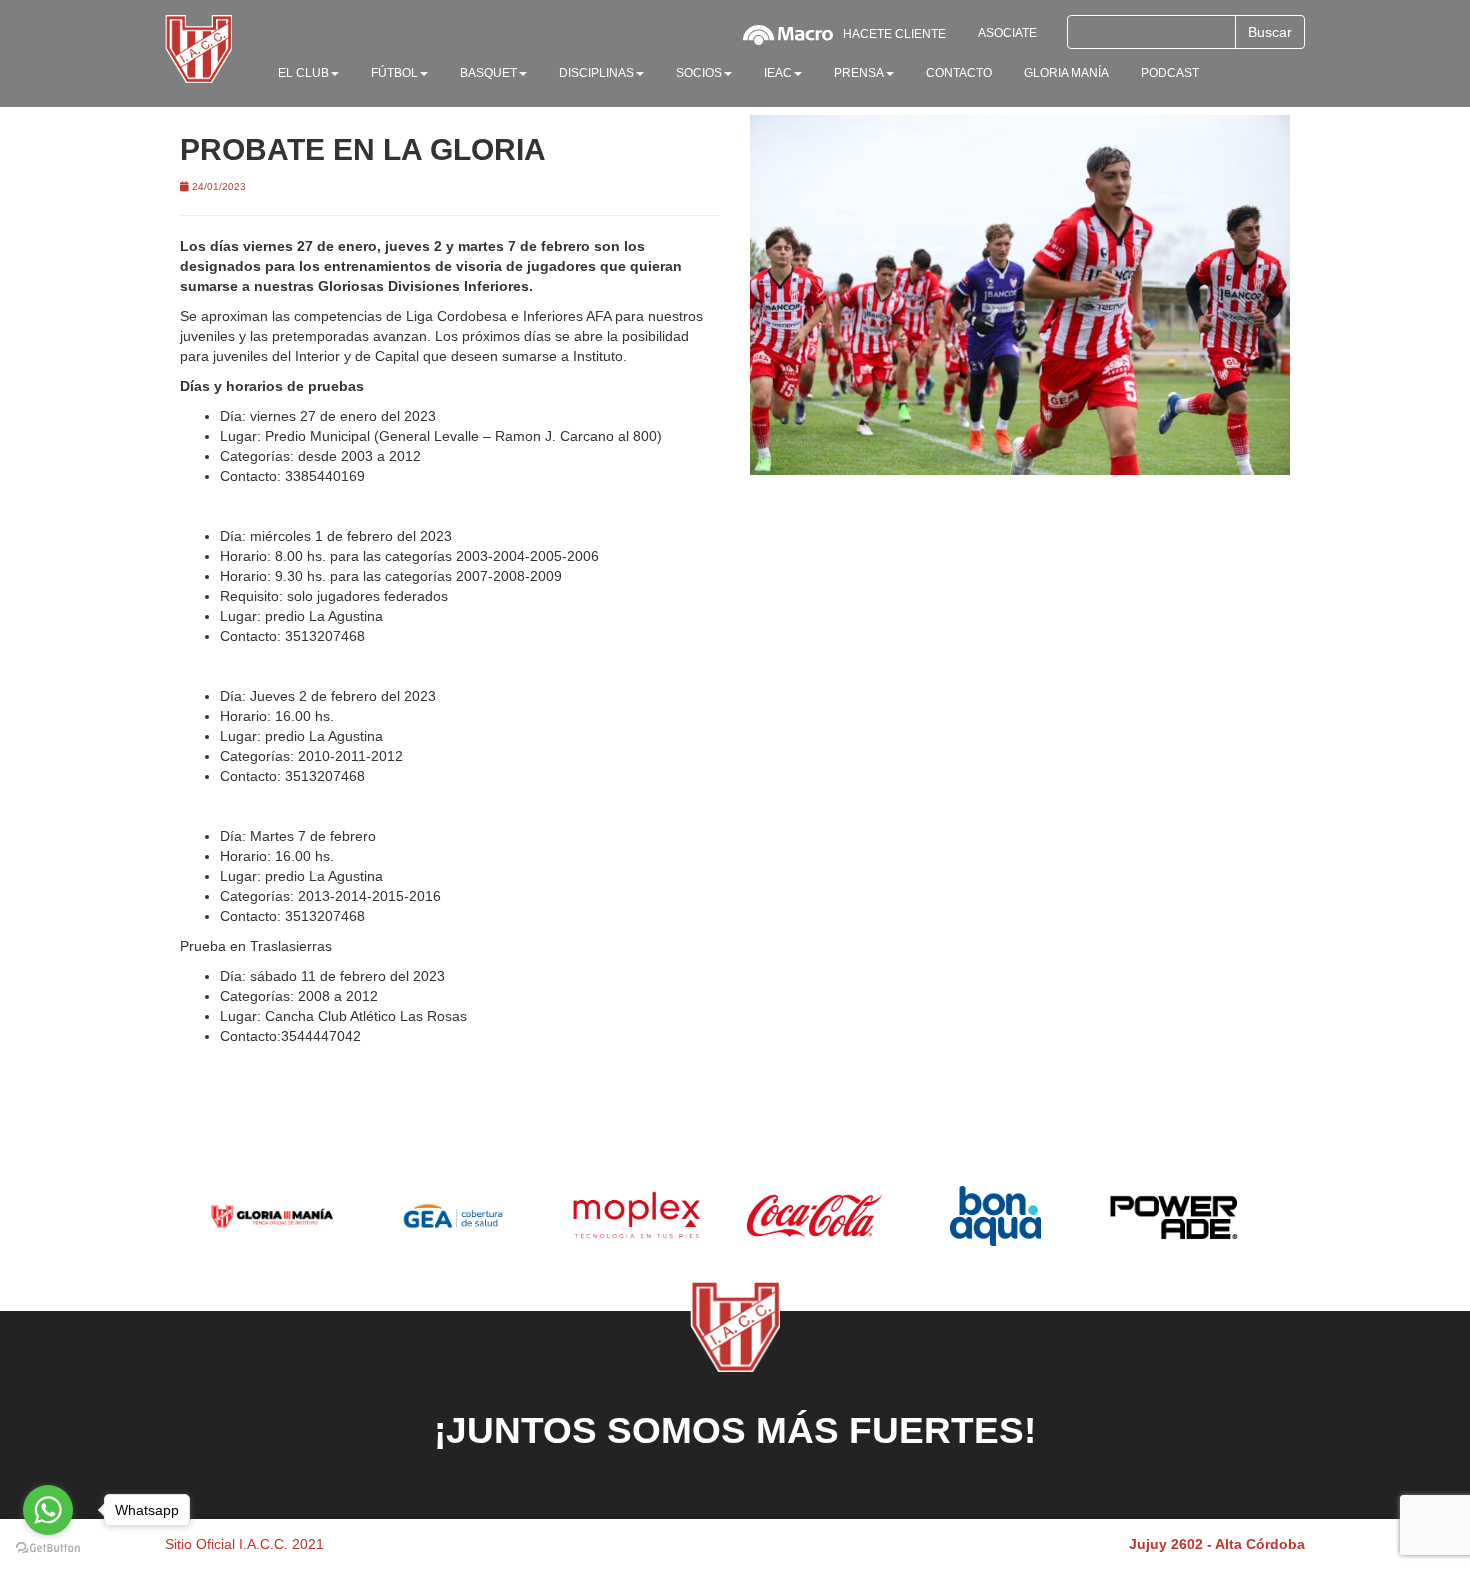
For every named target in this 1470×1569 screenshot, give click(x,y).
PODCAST (1170, 73)
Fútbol (394, 73)
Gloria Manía (1066, 73)
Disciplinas (596, 73)
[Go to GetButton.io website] (48, 1548)
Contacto (959, 73)
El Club (303, 73)
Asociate (1007, 33)
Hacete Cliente (894, 34)
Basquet (488, 73)
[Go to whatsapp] (48, 1510)
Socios (699, 73)
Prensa (859, 73)
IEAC (778, 73)
